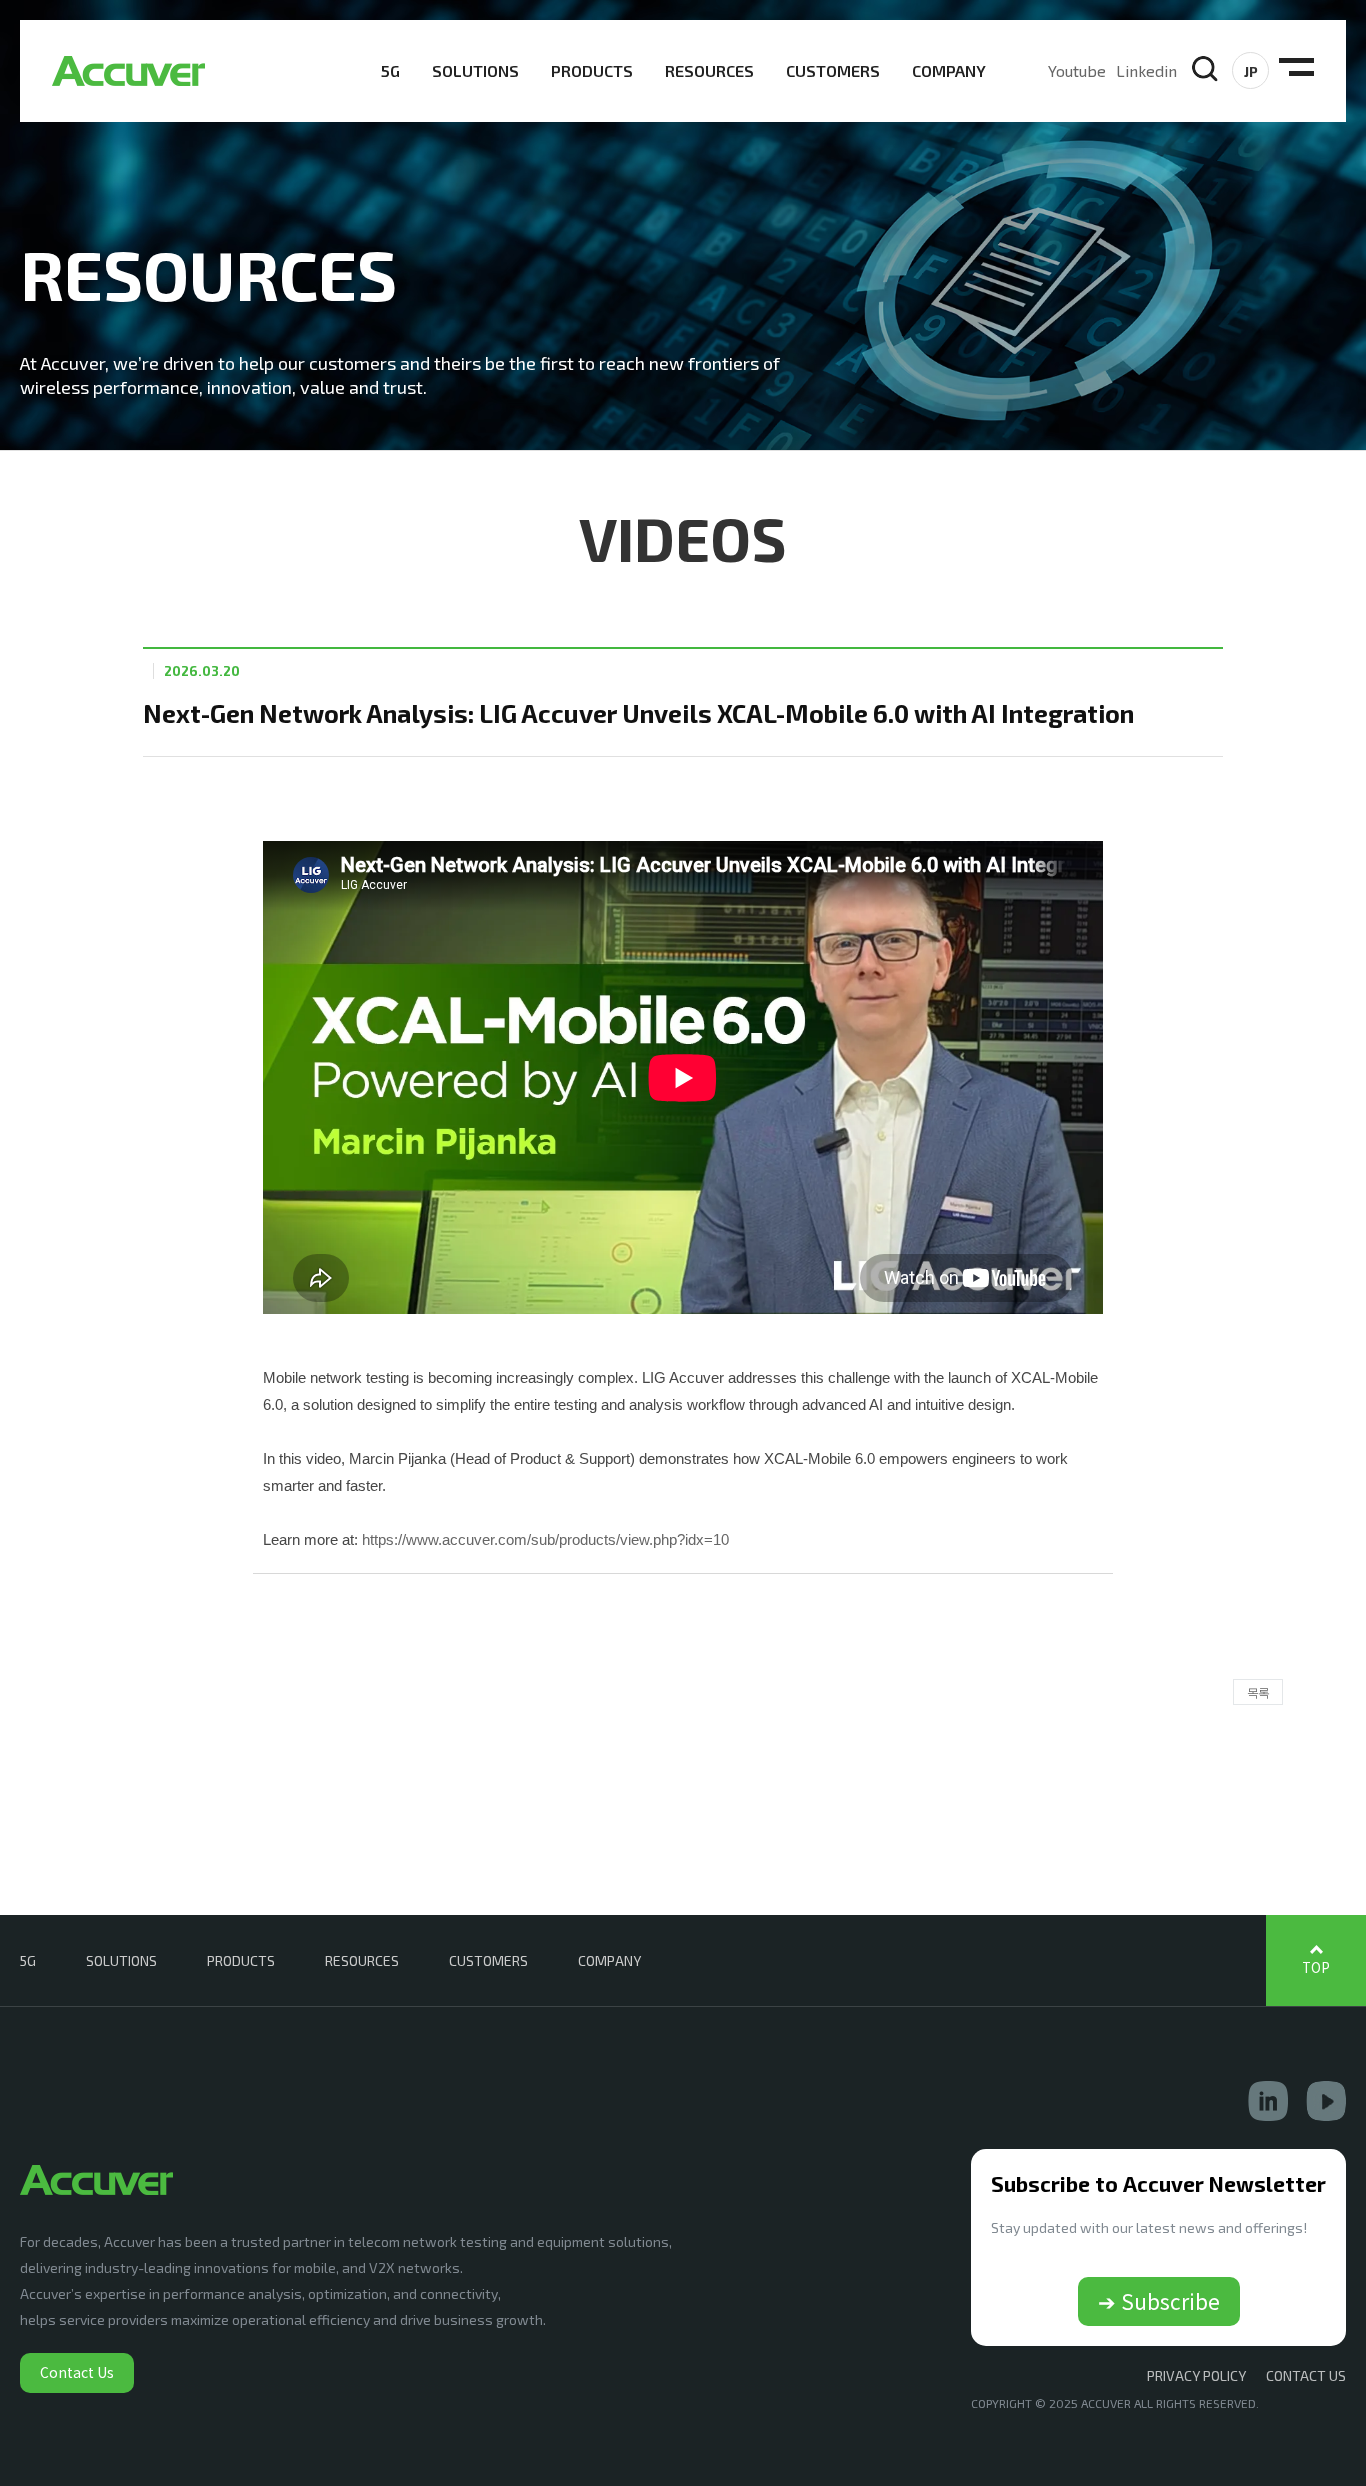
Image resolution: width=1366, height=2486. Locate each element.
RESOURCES (709, 70)
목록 (1258, 1692)
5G (390, 70)
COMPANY (949, 70)
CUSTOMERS (833, 70)
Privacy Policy (1196, 2375)
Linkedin (1146, 70)
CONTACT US (1306, 2375)
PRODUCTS (592, 70)
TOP (1316, 1967)
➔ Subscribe (1159, 2301)
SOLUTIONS (475, 70)
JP (1251, 71)
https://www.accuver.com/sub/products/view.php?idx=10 (545, 1539)
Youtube (1077, 70)
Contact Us (77, 2372)
